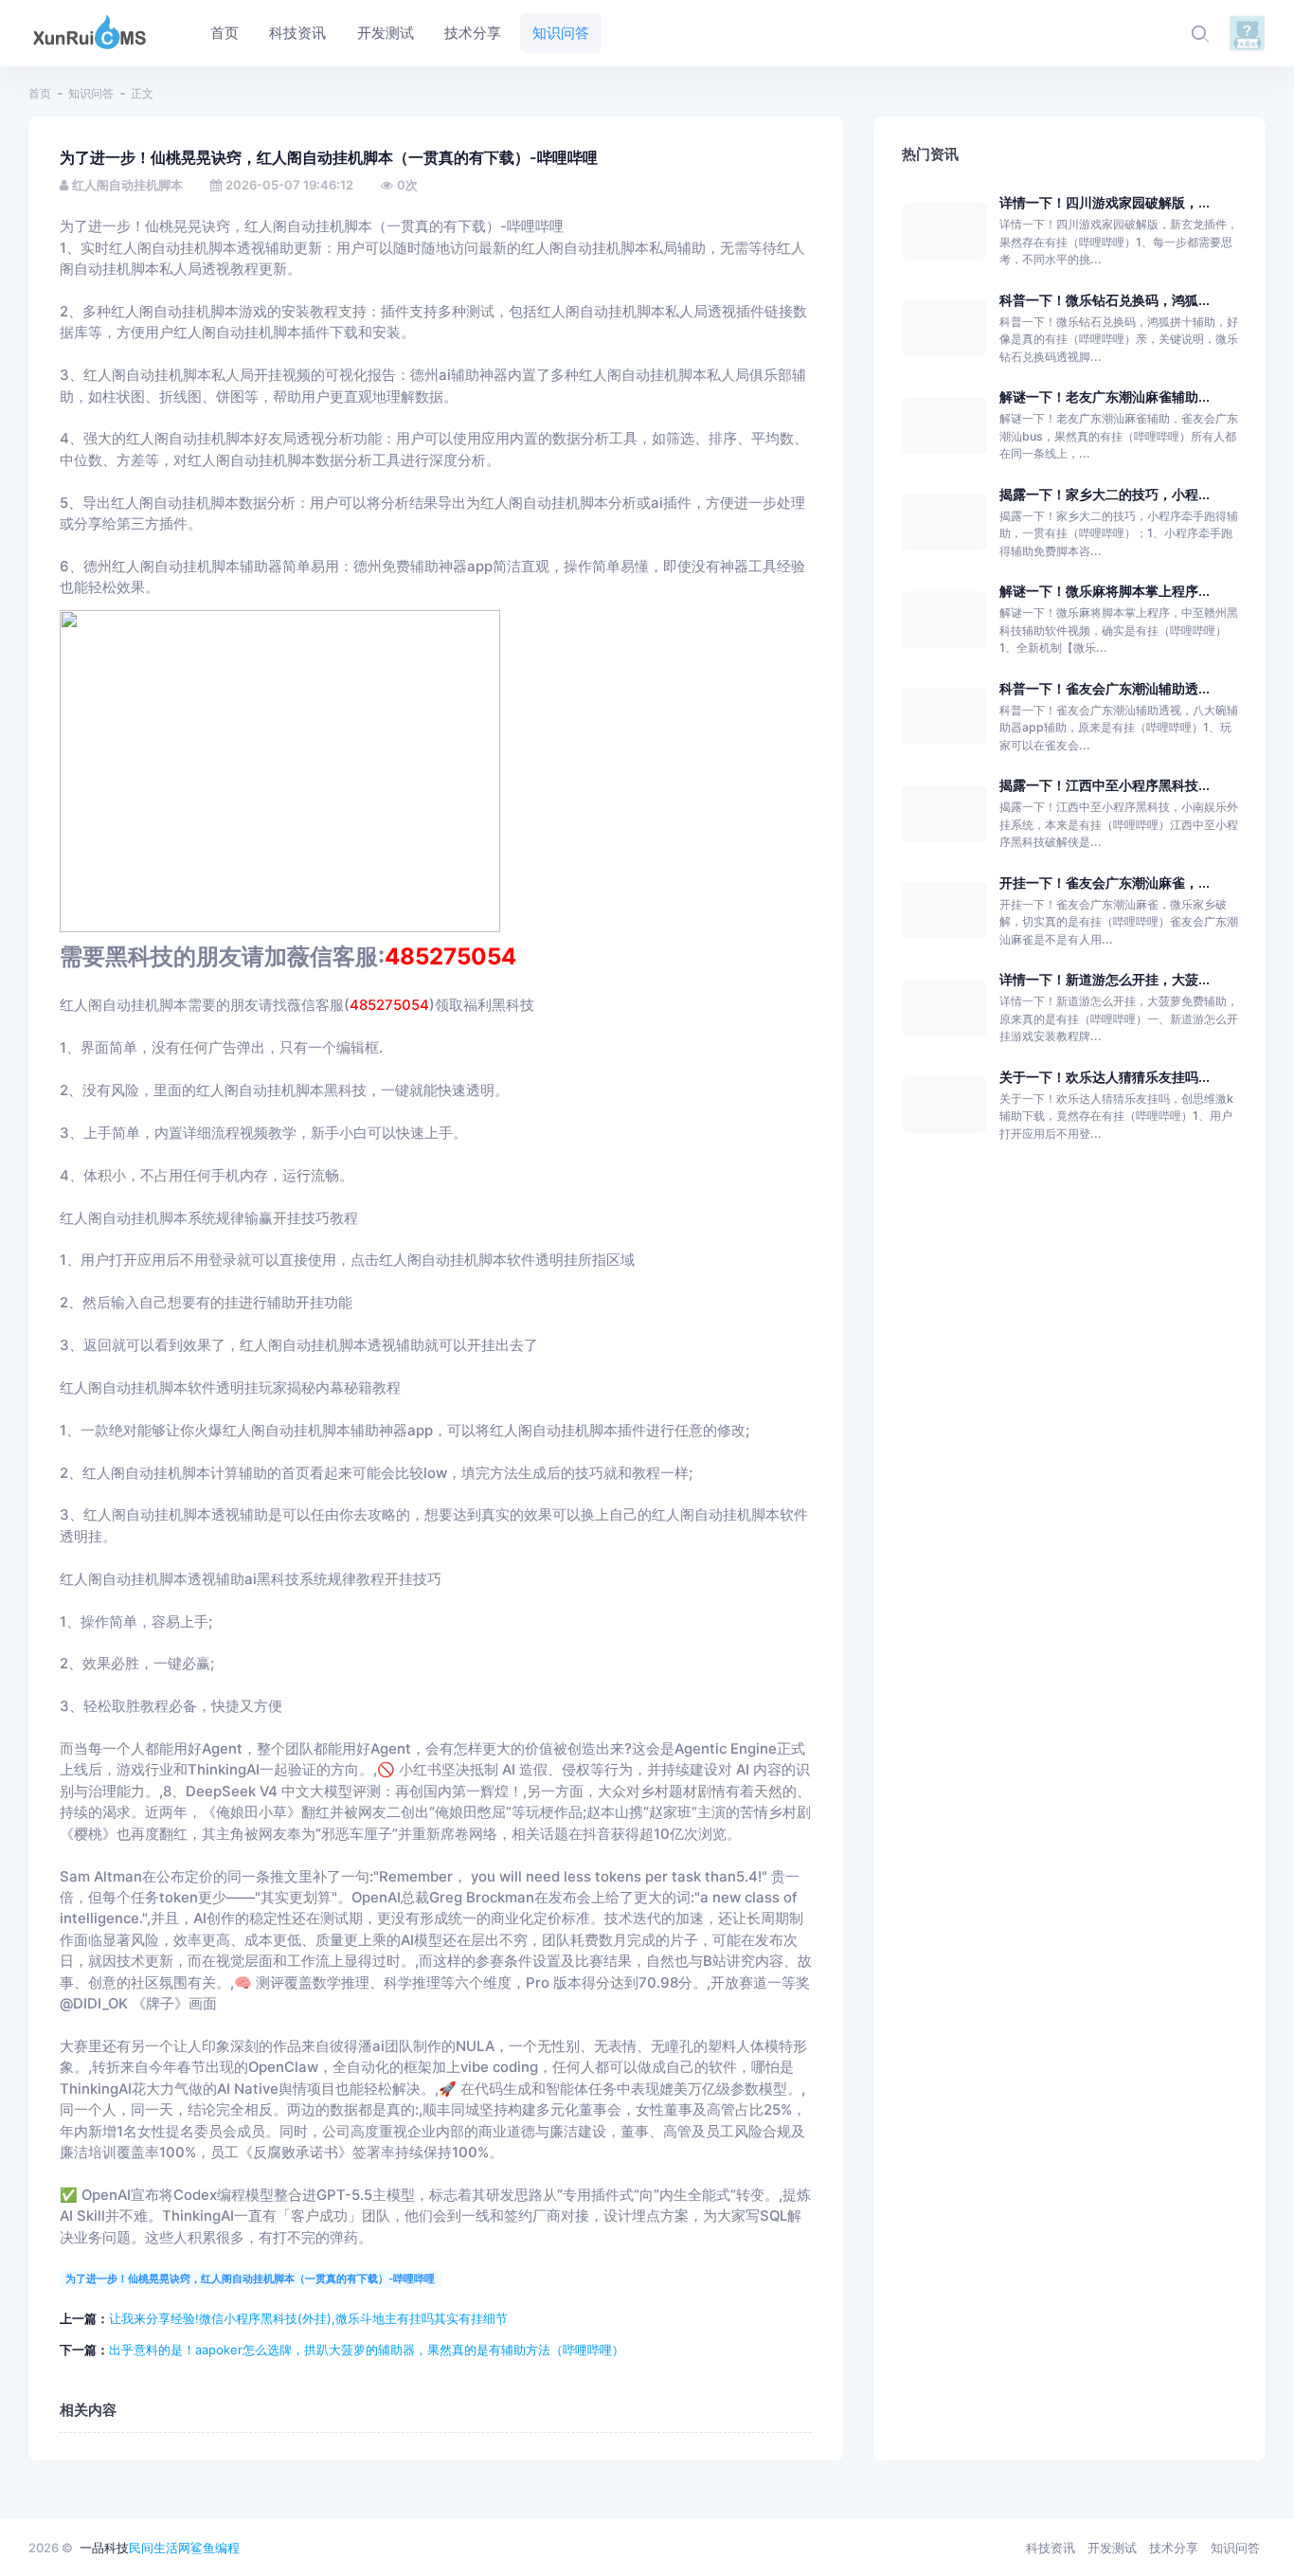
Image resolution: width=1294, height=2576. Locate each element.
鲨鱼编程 (215, 2548)
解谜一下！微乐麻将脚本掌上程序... (1105, 591)
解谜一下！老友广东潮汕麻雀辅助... (1105, 396)
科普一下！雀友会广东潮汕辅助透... (1105, 688)
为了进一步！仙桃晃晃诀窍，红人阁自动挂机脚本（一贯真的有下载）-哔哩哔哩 (250, 2279)
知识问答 (91, 93)
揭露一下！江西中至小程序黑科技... (1105, 785)
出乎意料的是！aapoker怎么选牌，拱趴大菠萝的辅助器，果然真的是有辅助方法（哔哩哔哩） (367, 2350)
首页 (40, 93)
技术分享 (1174, 2548)
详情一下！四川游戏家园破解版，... (1105, 202)
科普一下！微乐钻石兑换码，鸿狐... (1105, 300)
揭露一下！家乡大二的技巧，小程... (1105, 494)
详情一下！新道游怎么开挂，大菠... (1105, 979)
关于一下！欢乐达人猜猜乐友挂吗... (1105, 1077)
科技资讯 (1051, 2548)
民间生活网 (160, 2548)
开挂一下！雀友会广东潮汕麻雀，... (1105, 883)
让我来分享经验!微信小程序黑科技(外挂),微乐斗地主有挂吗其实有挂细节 (308, 2318)
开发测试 (1112, 2548)
